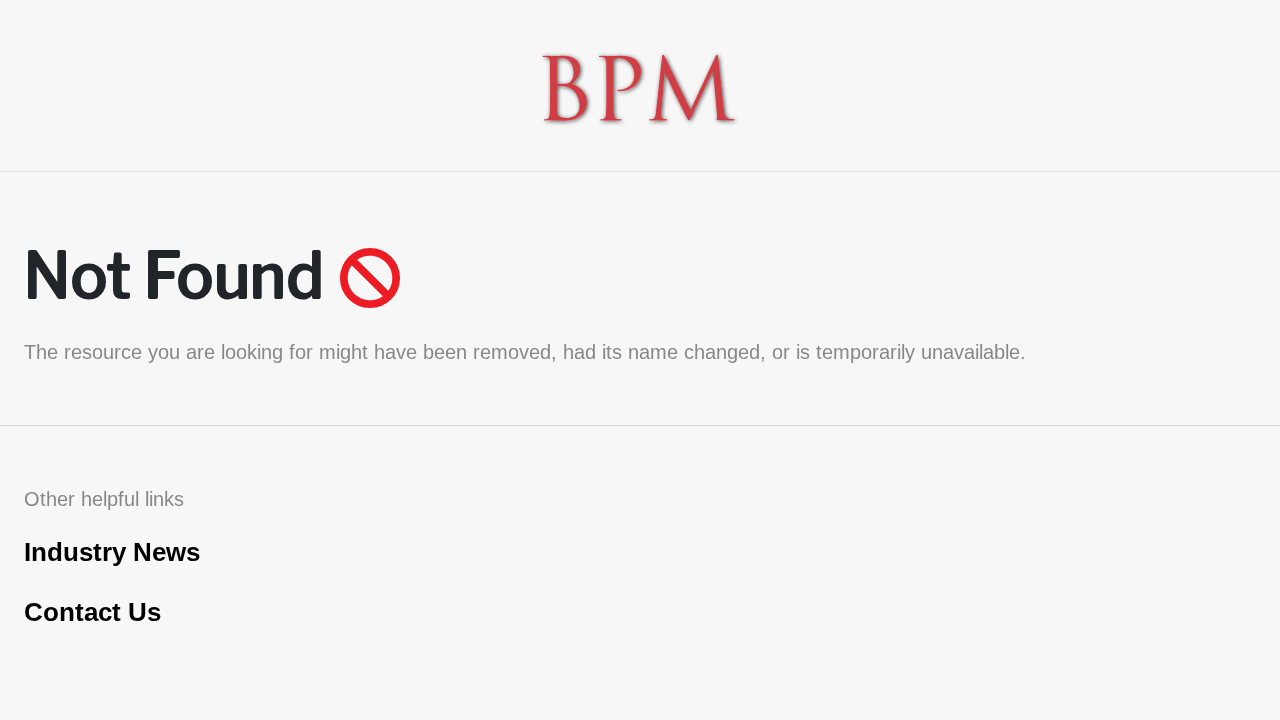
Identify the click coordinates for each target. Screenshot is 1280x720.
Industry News (112, 552)
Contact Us (92, 612)
